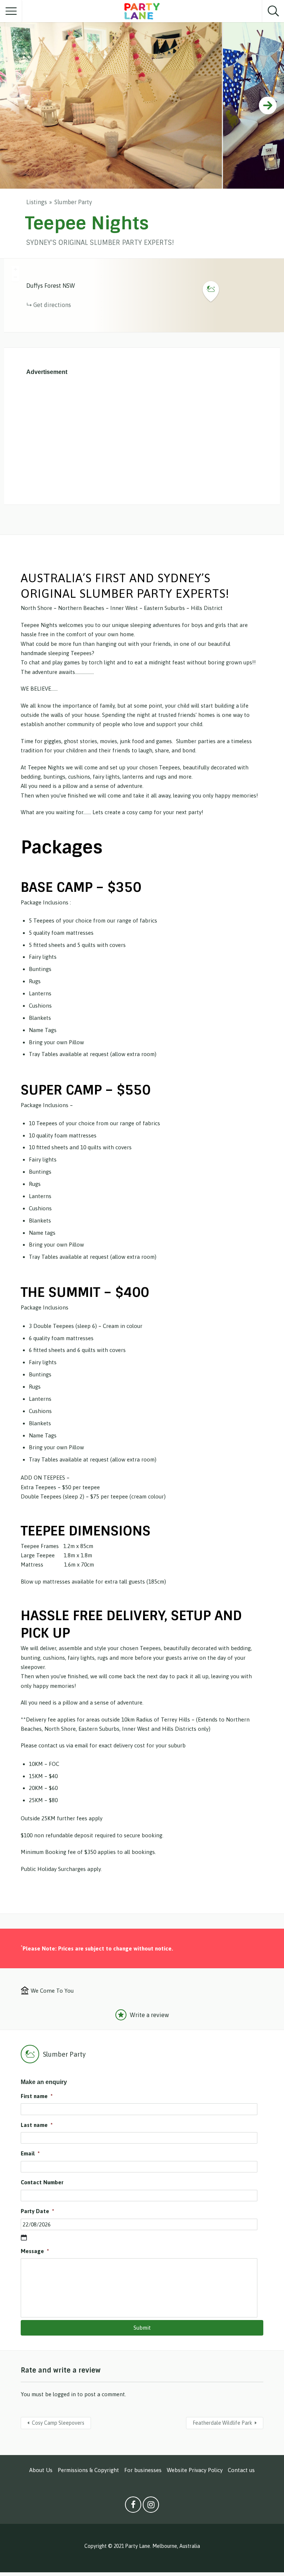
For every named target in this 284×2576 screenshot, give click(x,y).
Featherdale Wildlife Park (222, 2423)
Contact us (241, 2470)
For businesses (143, 2470)
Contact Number (42, 2182)
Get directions (52, 305)
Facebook (133, 2506)
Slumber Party (73, 202)
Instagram (151, 2506)
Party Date (37, 2211)
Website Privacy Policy (195, 2470)
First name (37, 2096)
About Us (41, 2470)
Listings (37, 202)
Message (35, 2251)
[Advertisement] (142, 438)
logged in (64, 2394)
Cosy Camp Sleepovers (58, 2423)
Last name (37, 2125)
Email (30, 2153)
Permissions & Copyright (88, 2470)
